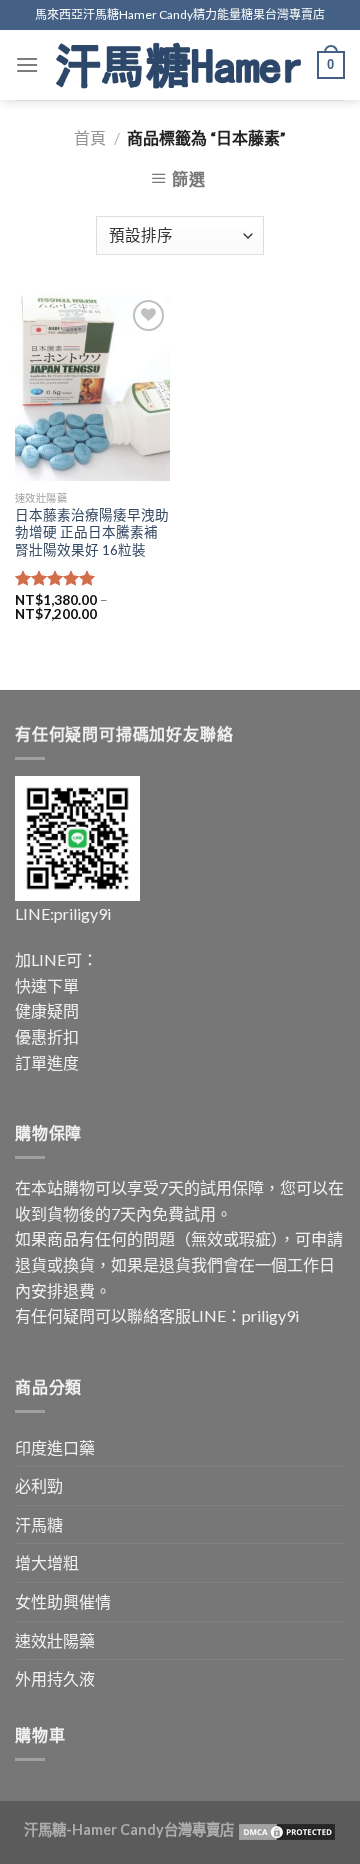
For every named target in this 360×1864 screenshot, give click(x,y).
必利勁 (39, 1485)
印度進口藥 (55, 1447)
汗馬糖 (39, 1524)
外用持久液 (55, 1678)
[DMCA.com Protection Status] (285, 1829)
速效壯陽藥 (55, 1640)
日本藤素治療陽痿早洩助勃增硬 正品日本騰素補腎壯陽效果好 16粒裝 (92, 532)
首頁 (90, 137)
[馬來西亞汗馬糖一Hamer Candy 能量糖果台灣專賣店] (178, 65)
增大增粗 (47, 1562)
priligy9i (82, 913)
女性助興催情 (63, 1601)
